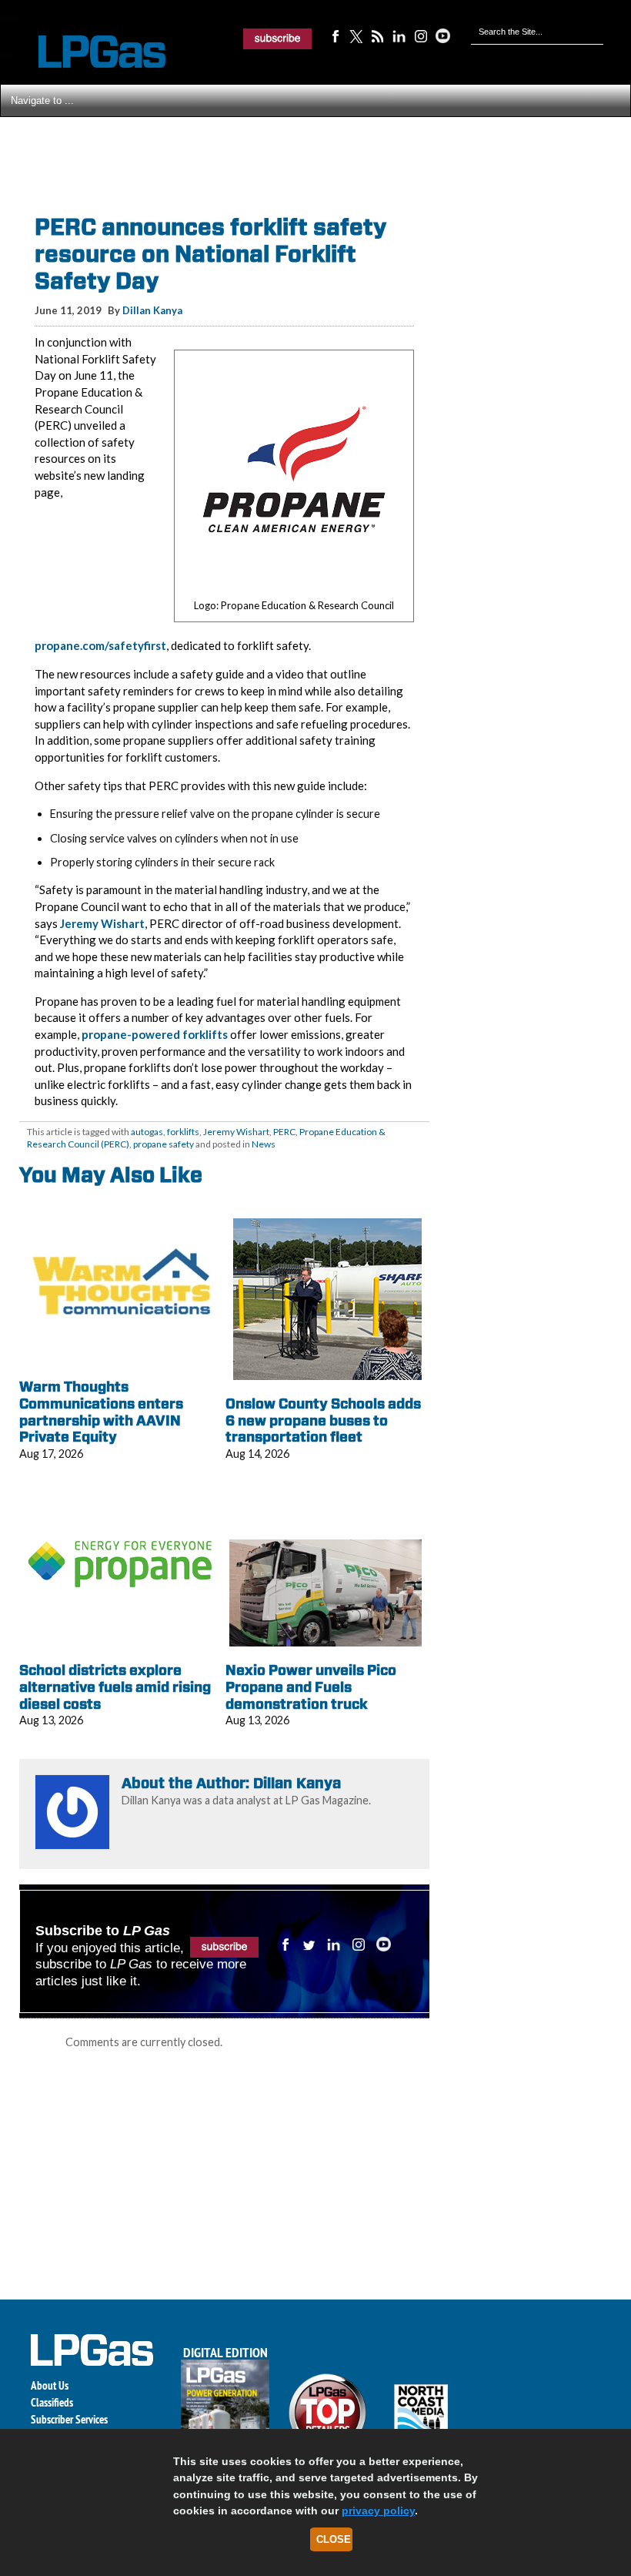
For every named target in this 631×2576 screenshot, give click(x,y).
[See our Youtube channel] (442, 35)
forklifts (183, 1132)
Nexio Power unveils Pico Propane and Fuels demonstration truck (311, 1687)
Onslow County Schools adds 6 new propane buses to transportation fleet (323, 1420)
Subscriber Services (69, 2419)
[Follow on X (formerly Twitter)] (356, 35)
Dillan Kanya (152, 310)
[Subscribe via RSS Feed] (378, 35)
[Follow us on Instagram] (421, 35)
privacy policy (378, 2511)
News (264, 1144)
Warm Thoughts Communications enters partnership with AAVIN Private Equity (101, 1412)
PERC (284, 1132)
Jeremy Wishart (102, 923)
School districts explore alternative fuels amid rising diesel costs (115, 1687)
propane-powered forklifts (155, 1034)
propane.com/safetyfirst (100, 645)
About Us (50, 2385)
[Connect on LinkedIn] (399, 35)
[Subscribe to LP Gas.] (278, 39)
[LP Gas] (88, 52)
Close (334, 2539)
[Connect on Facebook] (335, 35)
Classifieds (52, 2402)
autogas (147, 1132)
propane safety (164, 1144)
